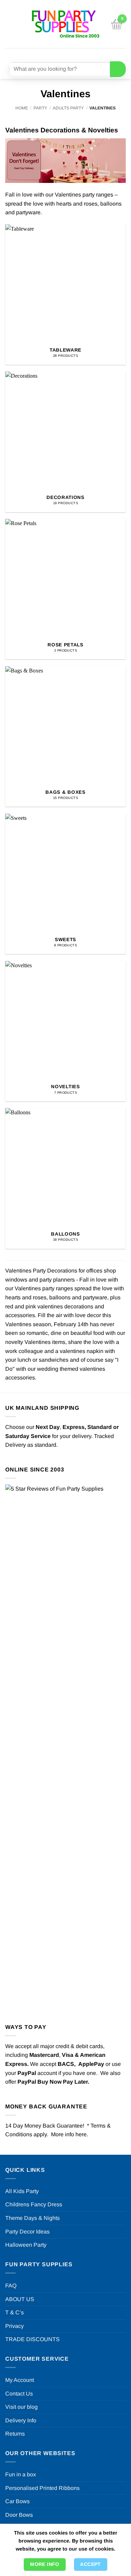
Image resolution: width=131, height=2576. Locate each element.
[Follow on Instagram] (57, 54)
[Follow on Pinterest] (83, 54)
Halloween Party (26, 2245)
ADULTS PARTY (68, 108)
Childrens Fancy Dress (34, 2204)
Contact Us (19, 2394)
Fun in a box (21, 2474)
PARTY (40, 108)
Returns (15, 2434)
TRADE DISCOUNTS (32, 2339)
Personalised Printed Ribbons (42, 2488)
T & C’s (14, 2312)
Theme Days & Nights (32, 2218)
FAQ (11, 2286)
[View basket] (117, 24)
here (81, 2134)
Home (22, 108)
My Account (20, 2380)
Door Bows (19, 2515)
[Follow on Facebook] (45, 54)
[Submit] (118, 69)
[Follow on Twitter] (70, 54)
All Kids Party (22, 2191)
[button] (9, 24)
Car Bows (17, 2501)
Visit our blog (21, 2407)
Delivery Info (21, 2420)
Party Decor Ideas (27, 2232)
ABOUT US (20, 2299)
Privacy (14, 2326)
